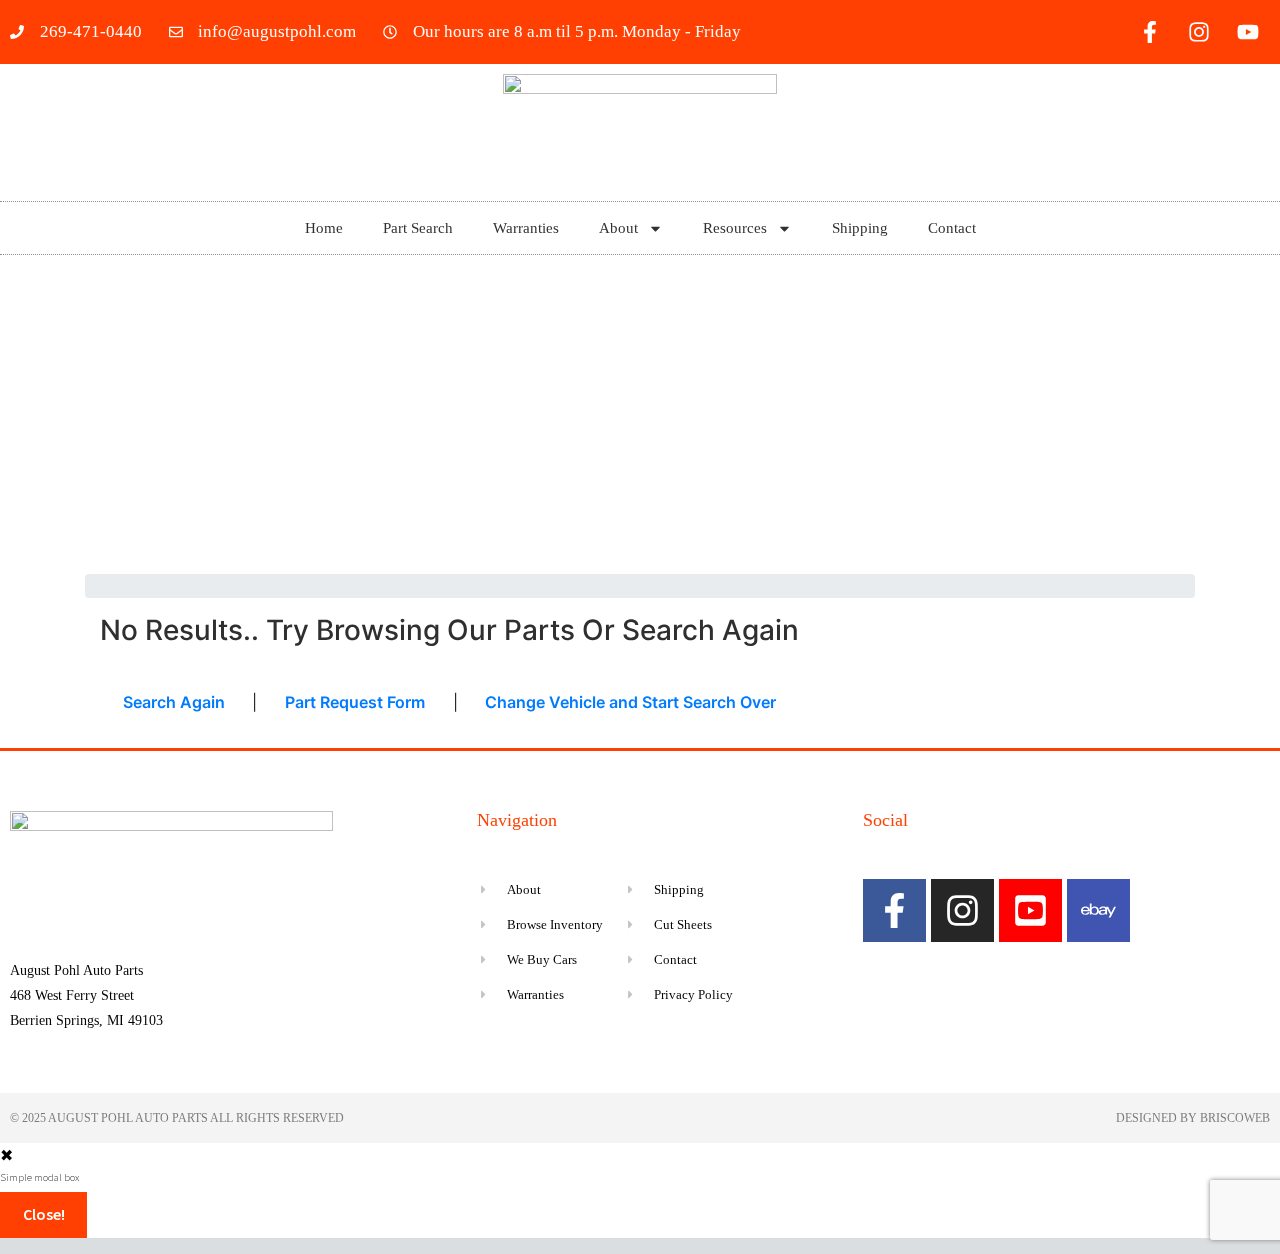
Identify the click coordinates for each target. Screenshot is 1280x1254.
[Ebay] (1098, 910)
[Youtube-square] (1030, 910)
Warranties (526, 228)
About (618, 228)
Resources (735, 228)
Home (324, 228)
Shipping (860, 228)
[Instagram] (1199, 32)
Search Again (174, 702)
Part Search (418, 228)
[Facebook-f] (1150, 32)
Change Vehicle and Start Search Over (630, 702)
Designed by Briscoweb (1193, 1118)
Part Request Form (355, 702)
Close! (44, 1214)
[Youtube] (1248, 32)
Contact (952, 228)
